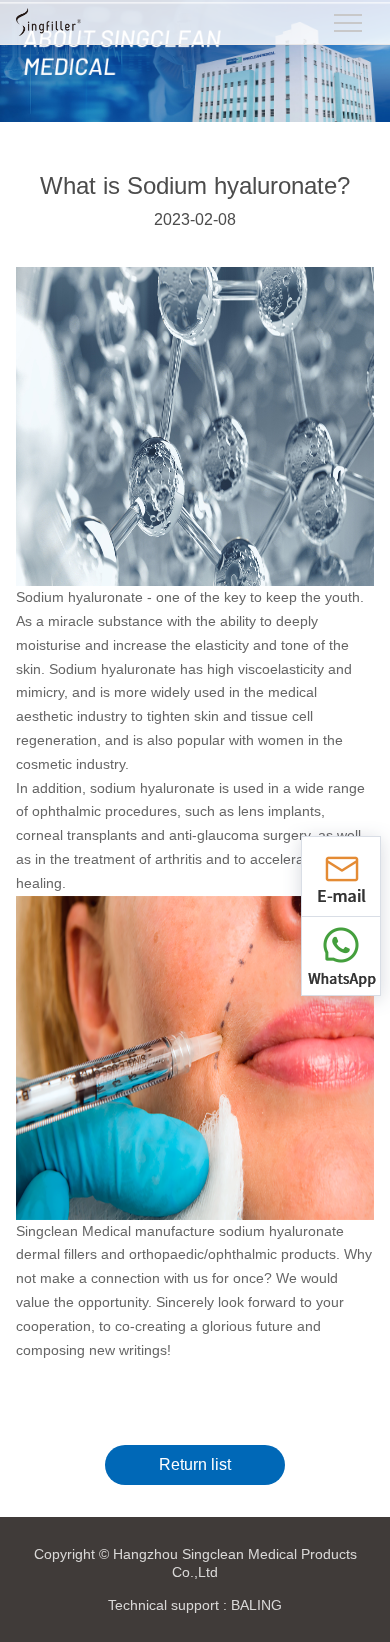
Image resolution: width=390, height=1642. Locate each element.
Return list (195, 1464)
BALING (256, 1605)
